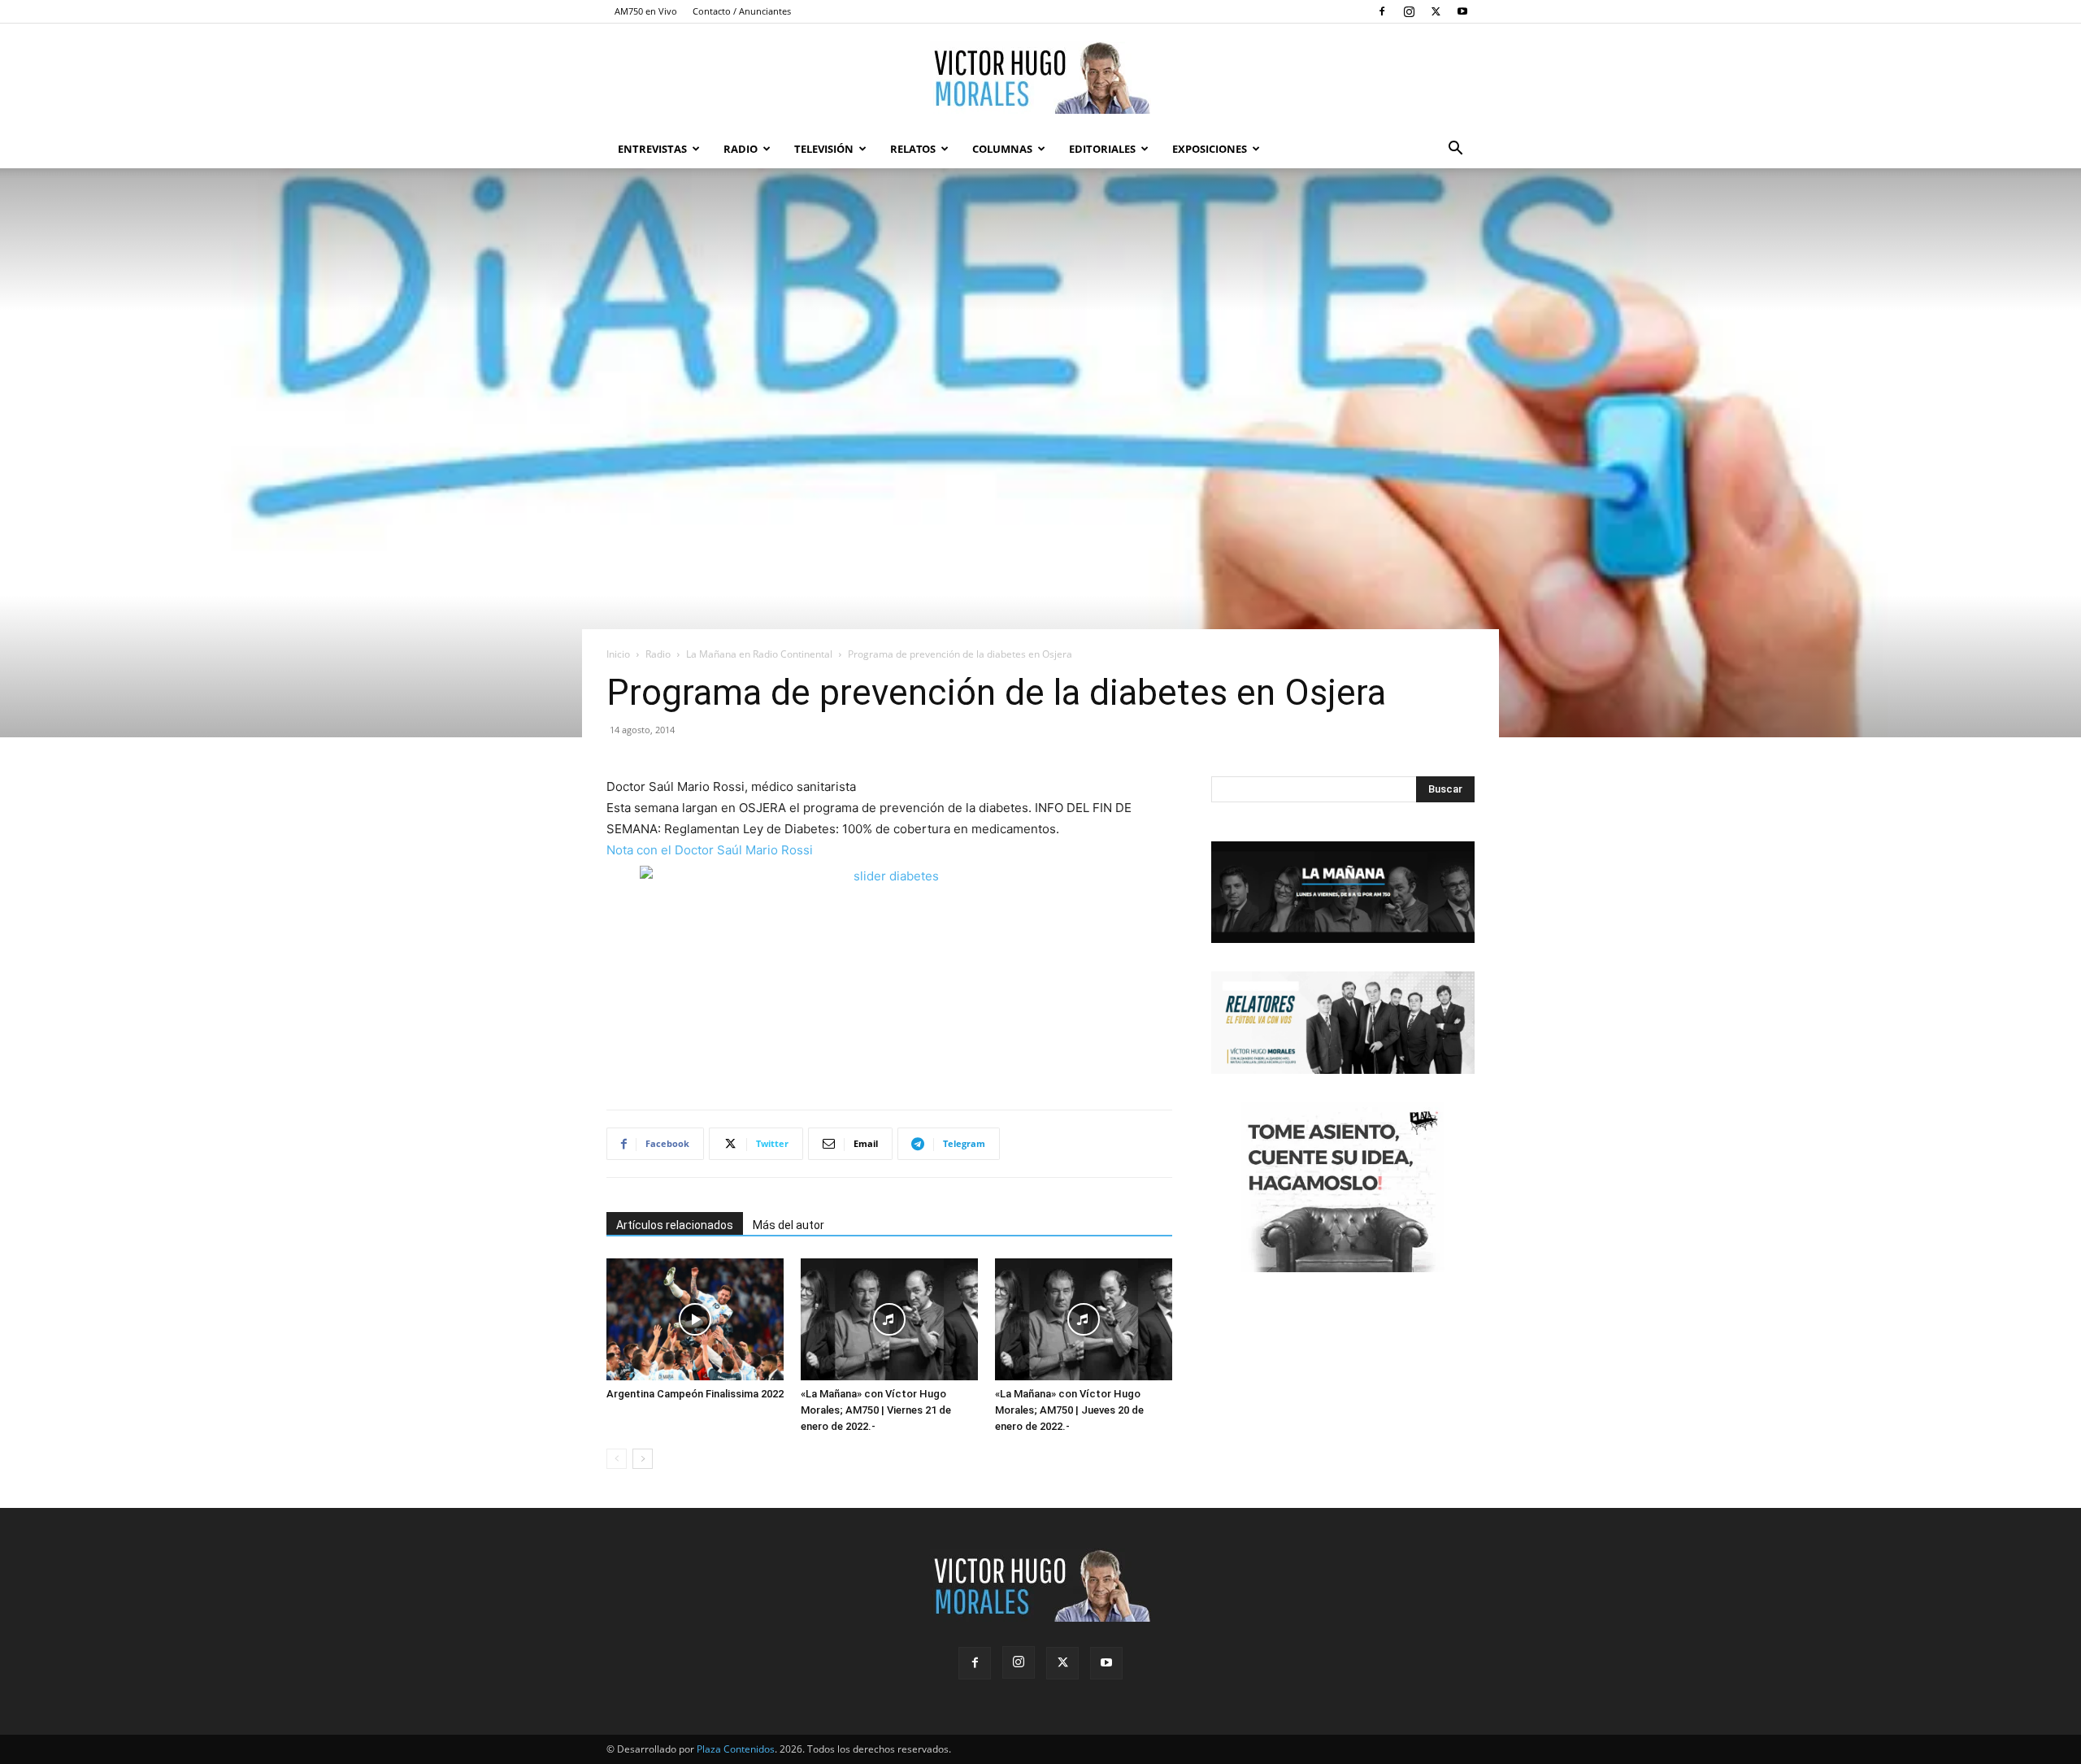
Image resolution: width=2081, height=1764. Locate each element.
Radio (741, 149)
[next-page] (643, 1459)
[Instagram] (1409, 11)
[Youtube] (1462, 11)
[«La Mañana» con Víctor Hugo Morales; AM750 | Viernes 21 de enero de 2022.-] (889, 1319)
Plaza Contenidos (736, 1749)
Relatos (913, 149)
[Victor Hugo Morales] (1040, 77)
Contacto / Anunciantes (742, 11)
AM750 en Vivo (646, 11)
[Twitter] (1436, 11)
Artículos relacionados (675, 1225)
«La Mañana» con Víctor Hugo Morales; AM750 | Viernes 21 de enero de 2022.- (876, 1410)
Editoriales (1102, 149)
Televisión (824, 149)
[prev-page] (617, 1459)
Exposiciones (1210, 149)
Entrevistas (652, 149)
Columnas (1002, 149)
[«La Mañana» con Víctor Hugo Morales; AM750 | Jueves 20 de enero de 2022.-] (1084, 1319)
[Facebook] (1382, 11)
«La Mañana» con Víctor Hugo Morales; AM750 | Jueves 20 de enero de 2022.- (1069, 1410)
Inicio (618, 654)
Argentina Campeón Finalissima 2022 (695, 1394)
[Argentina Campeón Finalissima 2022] (695, 1319)
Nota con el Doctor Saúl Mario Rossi (710, 850)
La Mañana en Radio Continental (759, 654)
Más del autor (789, 1225)
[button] (1455, 150)
